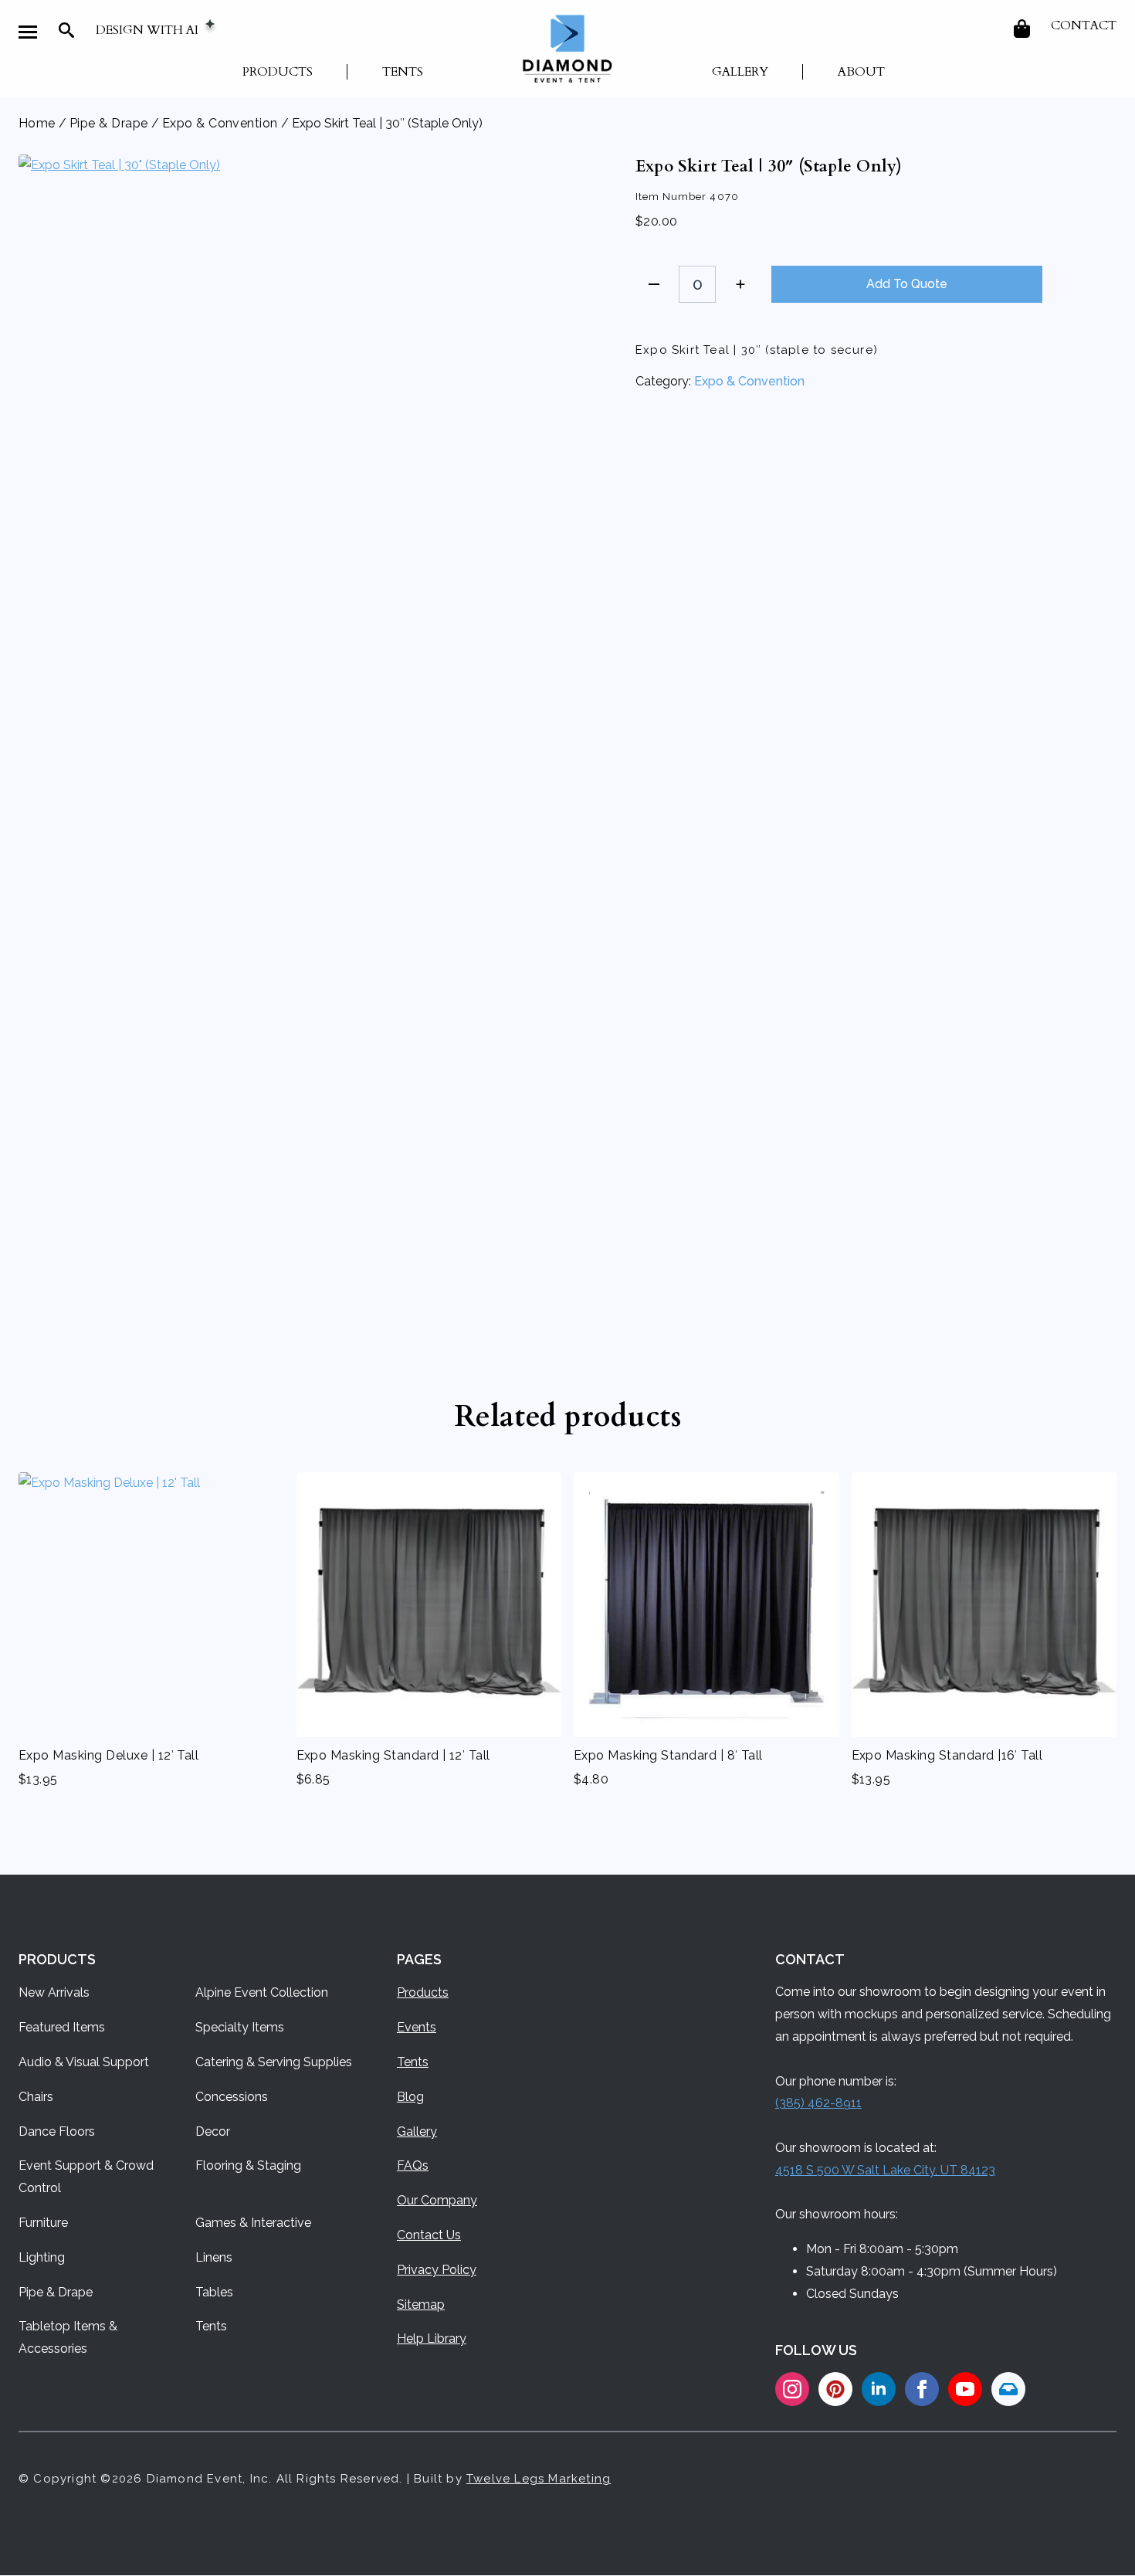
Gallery (740, 72)
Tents (403, 72)
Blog (410, 2097)
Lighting (42, 2257)
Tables (214, 2292)
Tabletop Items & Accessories (68, 2337)
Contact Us (429, 2235)
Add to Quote (907, 284)
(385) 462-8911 (818, 2103)
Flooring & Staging (248, 2165)
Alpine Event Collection (262, 1992)
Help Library (432, 2338)
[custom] (835, 2389)
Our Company (437, 2200)
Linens (214, 2257)
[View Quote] (1023, 29)
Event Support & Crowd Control (86, 2177)
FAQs (413, 2165)
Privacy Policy (437, 2270)
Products (278, 72)
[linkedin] (879, 2389)
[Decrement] (654, 284)
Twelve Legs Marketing (539, 2479)
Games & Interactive (253, 2223)
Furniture (43, 2223)
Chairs (36, 2097)
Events (417, 2027)
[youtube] (965, 2389)
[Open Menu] (28, 32)
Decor (213, 2131)
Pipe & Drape (109, 123)
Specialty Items (240, 2027)
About (861, 72)
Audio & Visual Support (84, 2062)
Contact (1084, 25)
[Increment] (740, 284)
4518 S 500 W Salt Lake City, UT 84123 (885, 2170)
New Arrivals (54, 1992)
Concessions (232, 2097)
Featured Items (62, 2027)
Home (37, 123)
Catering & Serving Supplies (274, 2062)
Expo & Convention (220, 123)
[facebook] (922, 2389)
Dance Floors (57, 2131)
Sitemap (421, 2304)
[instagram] (792, 2389)
